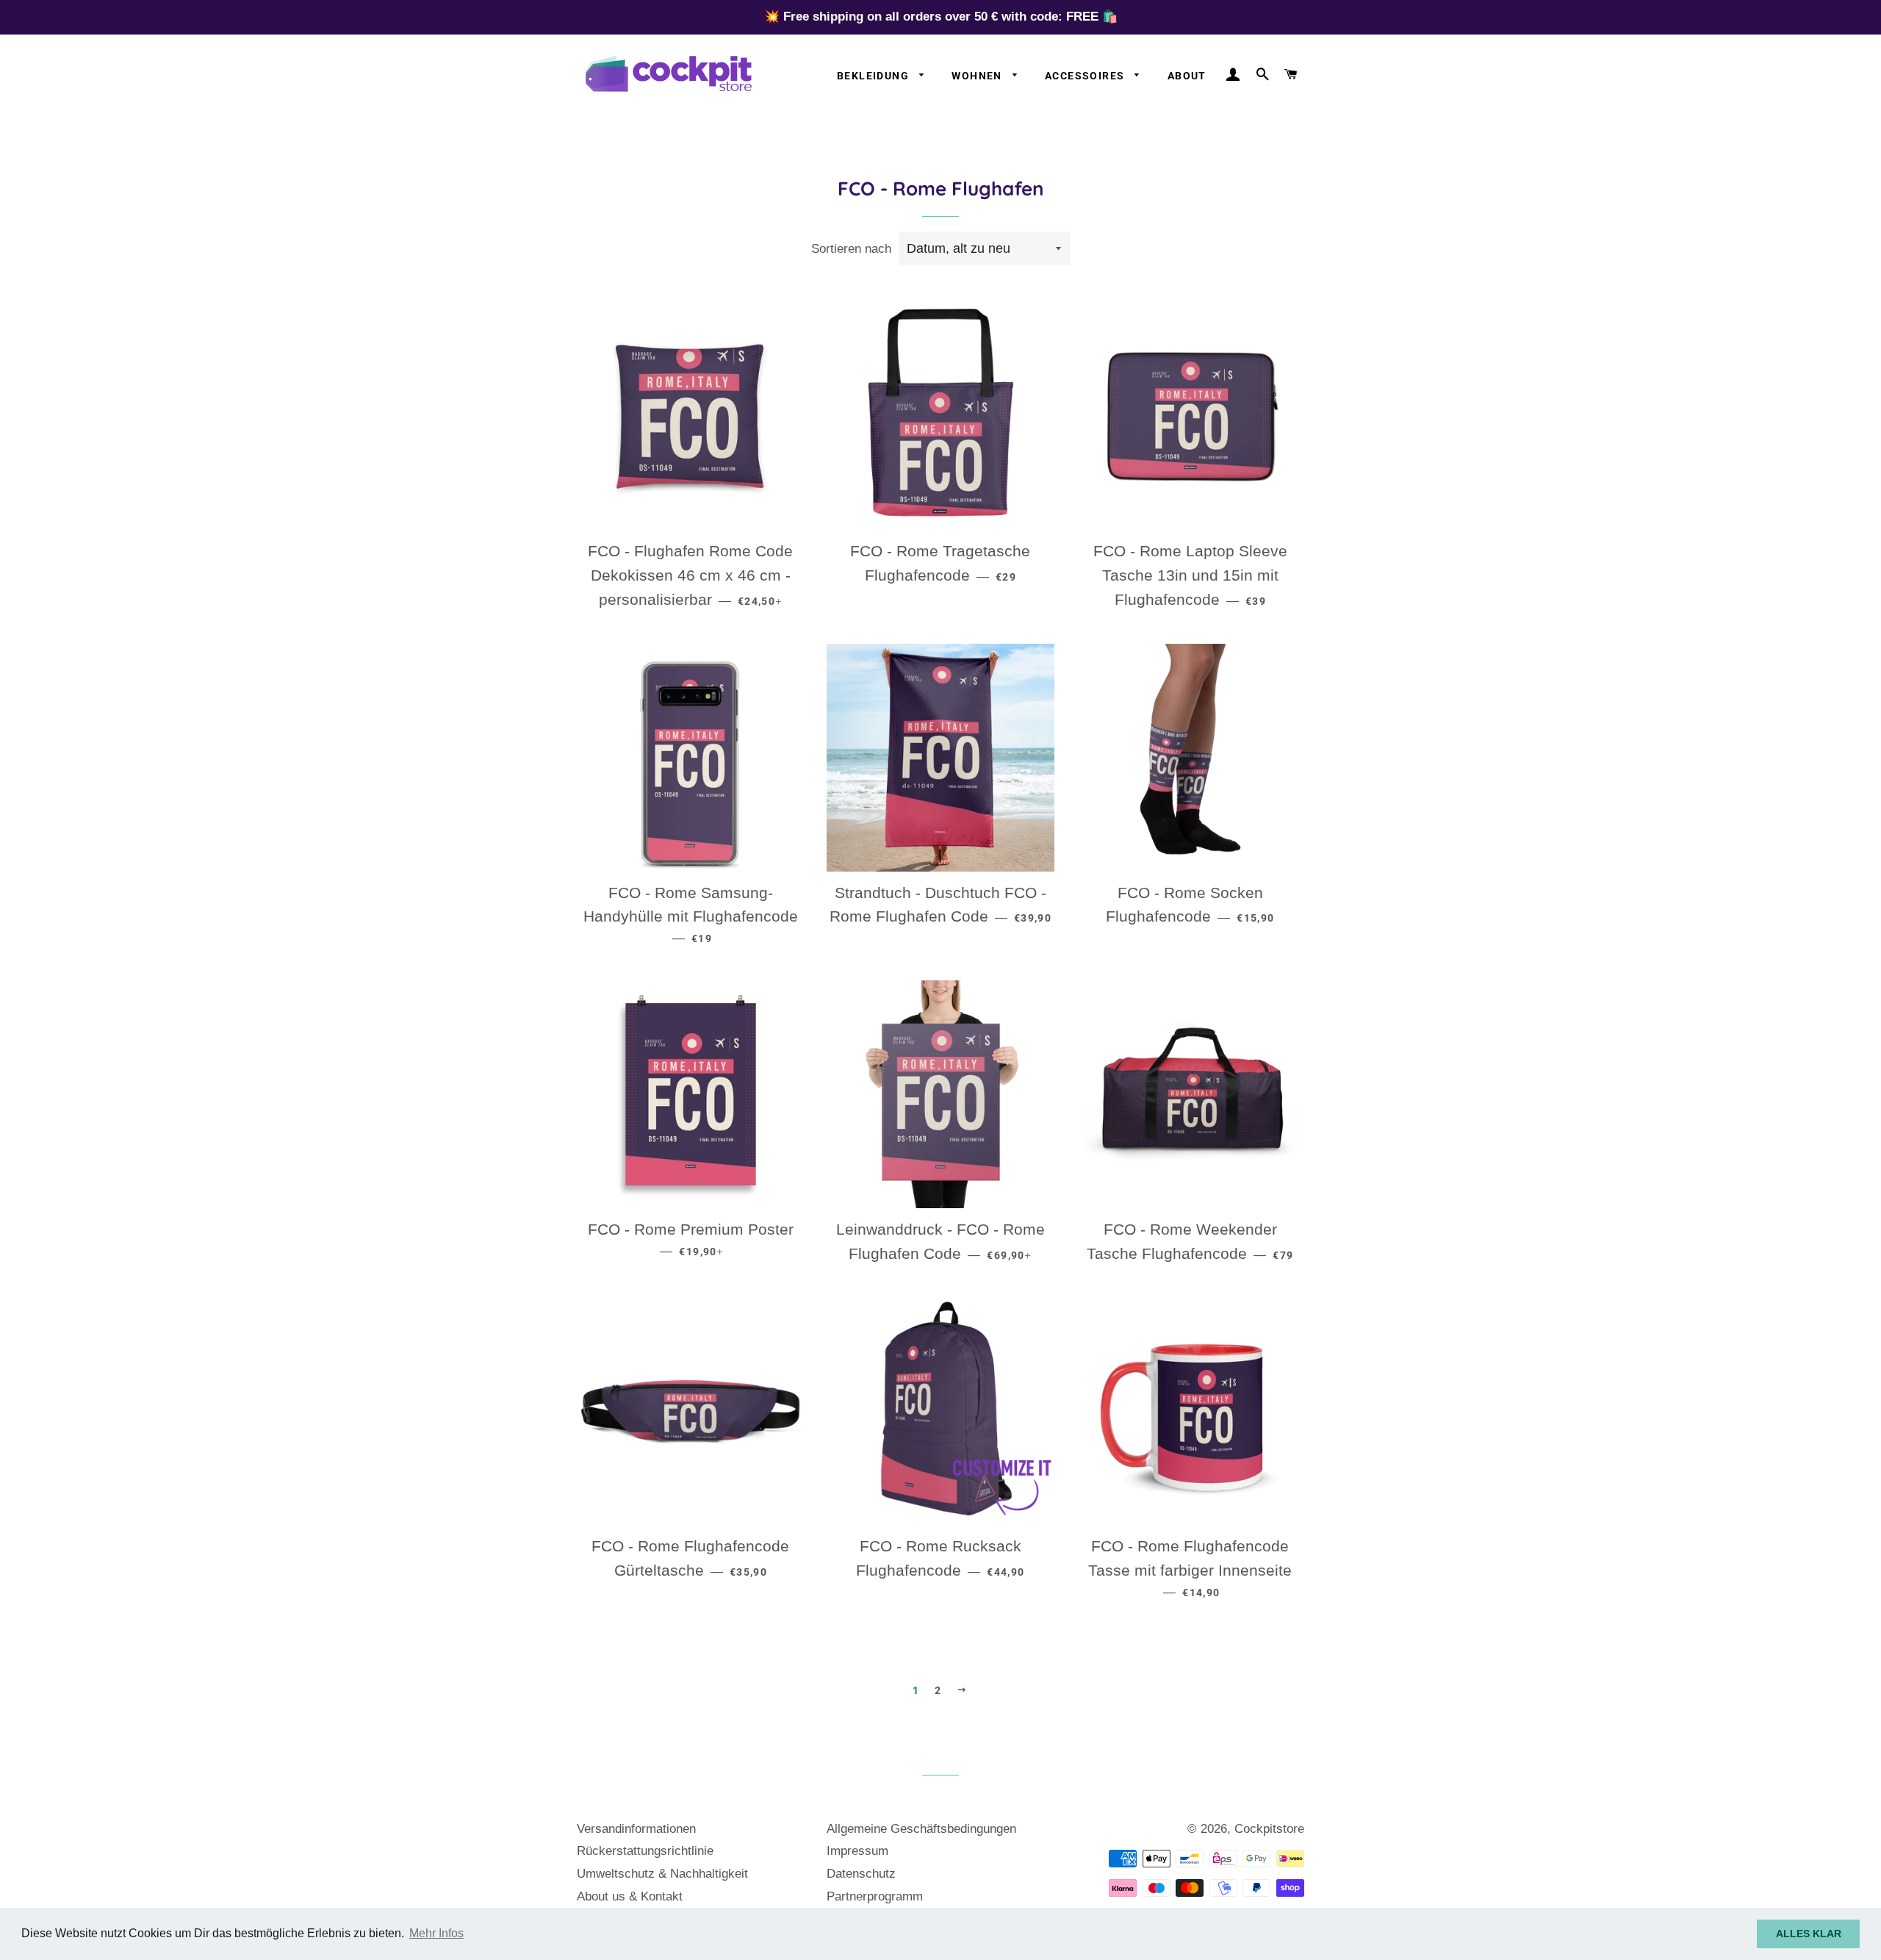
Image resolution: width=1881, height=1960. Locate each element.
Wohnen (978, 76)
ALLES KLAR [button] (1809, 1934)
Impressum (857, 1851)
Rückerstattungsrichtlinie (645, 1851)
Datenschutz (861, 1874)
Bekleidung (874, 76)
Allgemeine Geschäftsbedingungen (921, 1829)
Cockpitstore (1269, 1829)
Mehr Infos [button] (436, 1933)
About (1187, 76)
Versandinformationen (636, 1829)
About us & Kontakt (630, 1896)
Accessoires (1086, 76)
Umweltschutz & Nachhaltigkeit (662, 1874)
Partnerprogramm (875, 1896)
